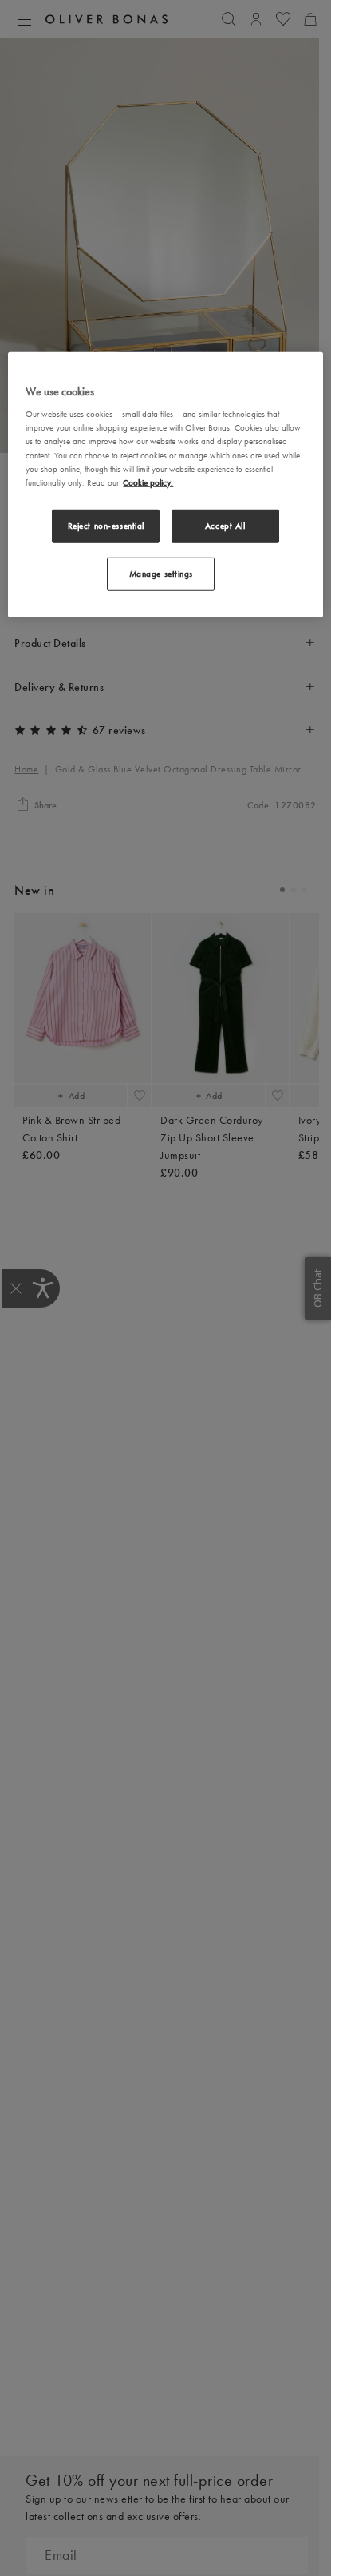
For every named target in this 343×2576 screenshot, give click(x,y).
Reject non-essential (106, 525)
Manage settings (162, 574)
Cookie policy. (148, 482)
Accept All (225, 525)
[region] (165, 485)
